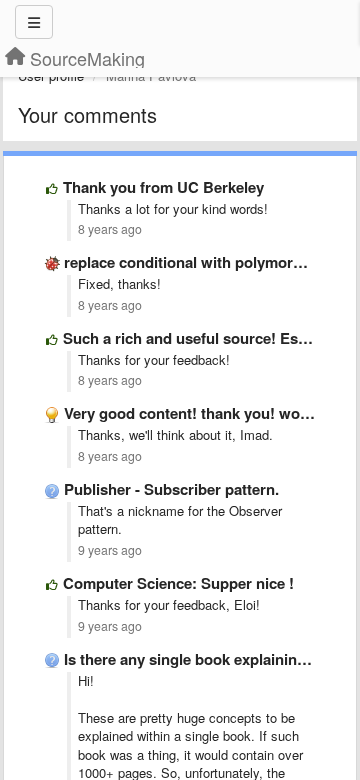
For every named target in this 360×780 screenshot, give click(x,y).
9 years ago (110, 550)
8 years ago (110, 229)
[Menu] (34, 22)
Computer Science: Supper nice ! (178, 583)
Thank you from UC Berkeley (163, 187)
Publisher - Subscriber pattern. (171, 489)
